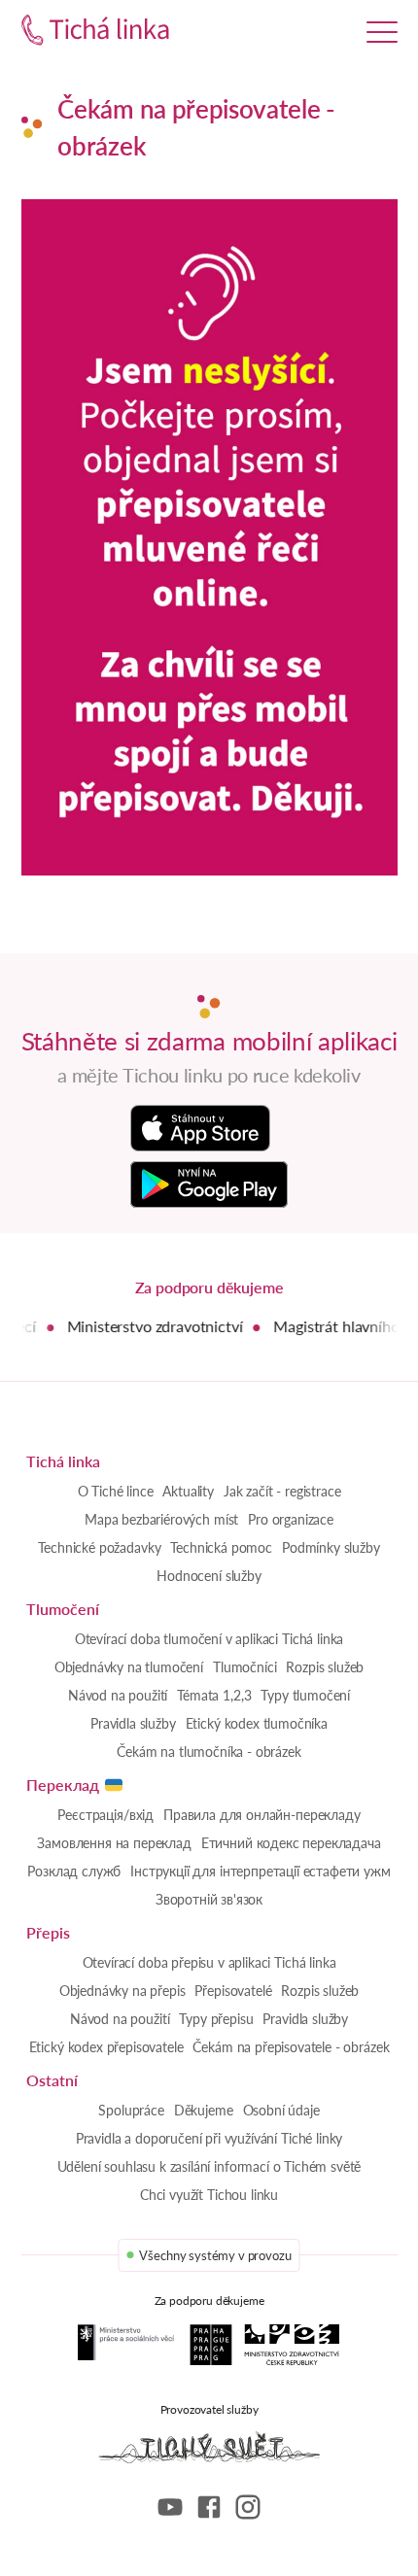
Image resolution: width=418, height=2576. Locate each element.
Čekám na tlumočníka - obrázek (209, 1752)
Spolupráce (131, 2110)
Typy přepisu (216, 2019)
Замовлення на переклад (114, 1843)
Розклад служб (74, 1871)
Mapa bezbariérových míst (161, 1519)
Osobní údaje (281, 2110)
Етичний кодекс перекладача (291, 1843)
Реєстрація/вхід (105, 1815)
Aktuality (188, 1491)
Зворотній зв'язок (209, 1899)
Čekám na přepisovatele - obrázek (291, 2047)
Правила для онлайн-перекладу (262, 1815)
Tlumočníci (244, 1667)
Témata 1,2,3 (214, 1695)
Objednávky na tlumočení (129, 1667)
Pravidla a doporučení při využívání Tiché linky (209, 2138)
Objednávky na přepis (122, 1991)
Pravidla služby (133, 1723)
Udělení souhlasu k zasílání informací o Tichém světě (209, 2166)
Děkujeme (204, 2110)
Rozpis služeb (325, 1667)
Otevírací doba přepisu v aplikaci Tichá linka (209, 1962)
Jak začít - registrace (282, 1491)
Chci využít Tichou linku (209, 2195)
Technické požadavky (99, 1547)
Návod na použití (118, 1695)
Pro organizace (291, 1519)
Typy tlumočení (305, 1695)
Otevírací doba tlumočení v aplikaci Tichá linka (209, 1639)
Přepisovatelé (233, 1991)
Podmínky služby (331, 1547)
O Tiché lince (116, 1491)
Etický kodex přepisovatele (106, 2047)
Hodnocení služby (209, 1576)
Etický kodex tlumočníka (257, 1723)
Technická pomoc (221, 1547)
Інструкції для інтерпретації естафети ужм (260, 1871)
